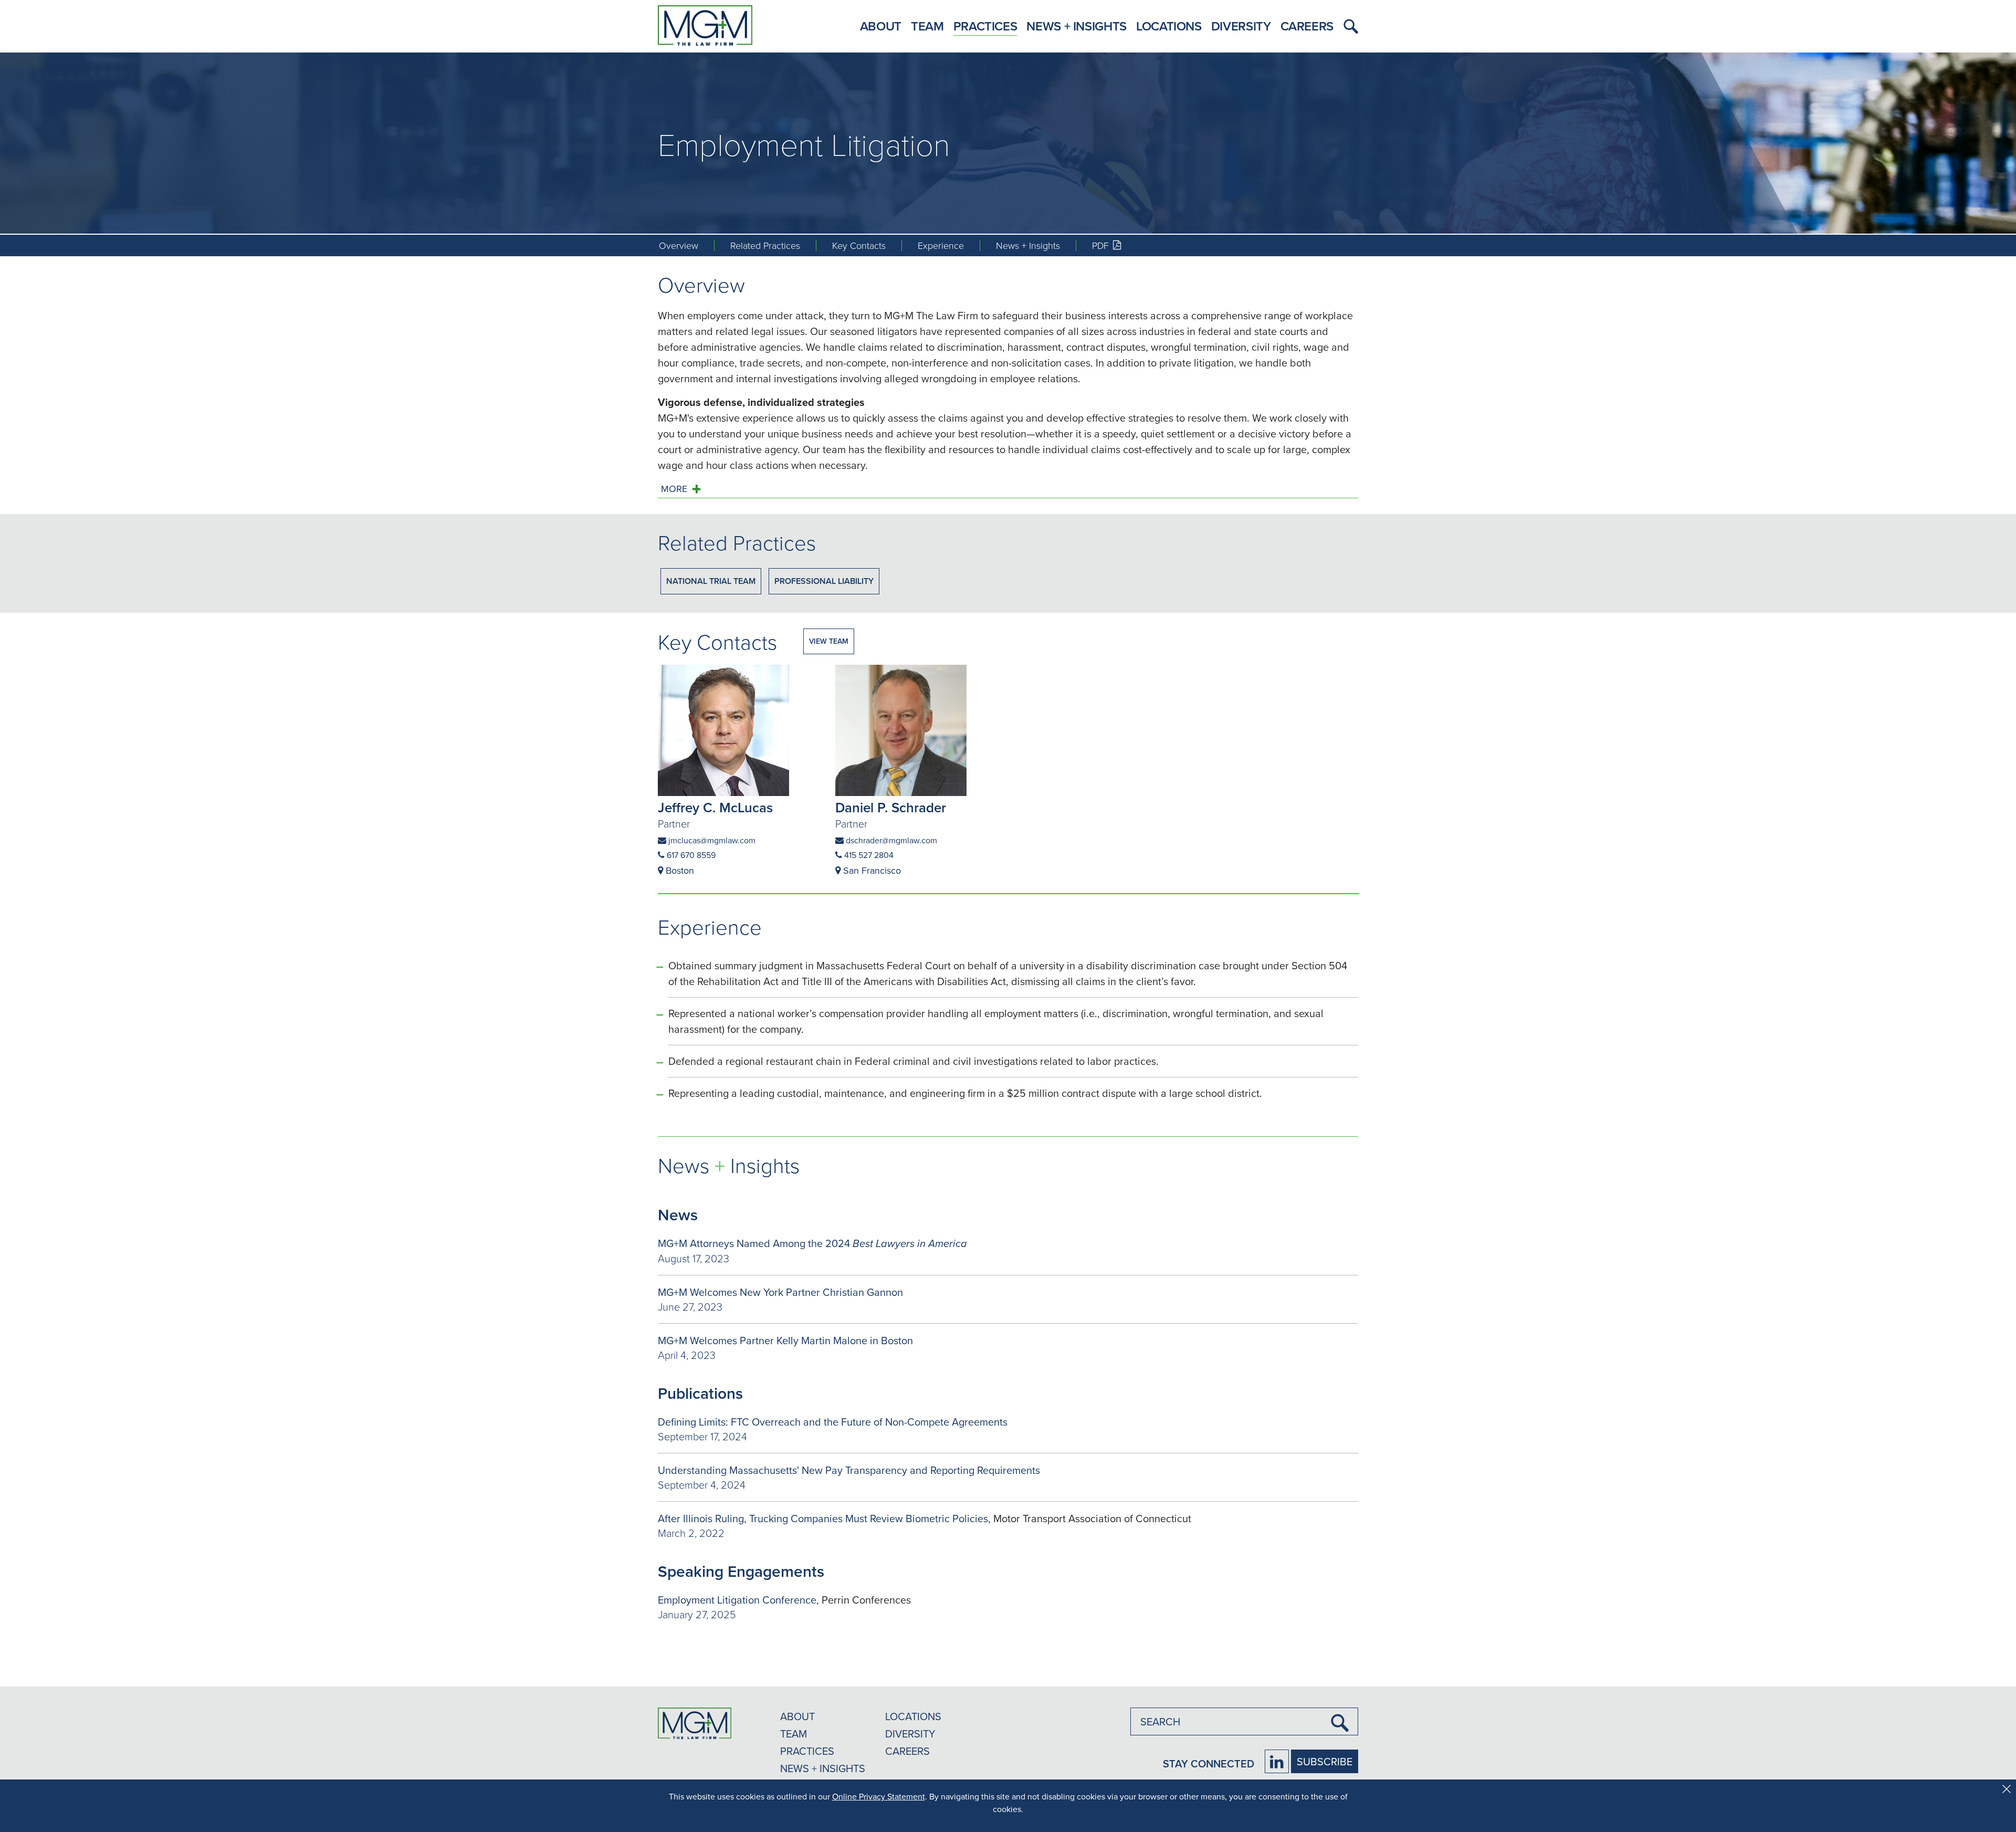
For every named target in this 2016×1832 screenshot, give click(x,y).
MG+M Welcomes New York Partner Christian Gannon (780, 1292)
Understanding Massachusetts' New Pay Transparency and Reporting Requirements (849, 1470)
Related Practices (765, 245)
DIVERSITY (910, 1734)
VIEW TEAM (829, 641)
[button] (1348, 26)
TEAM (794, 1734)
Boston (679, 870)
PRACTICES (807, 1751)
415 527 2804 (868, 855)
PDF (1114, 245)
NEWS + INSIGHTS (823, 1768)
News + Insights (1077, 26)
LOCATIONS (913, 1716)
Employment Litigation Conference (737, 1600)
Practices (985, 26)
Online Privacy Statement (879, 1796)
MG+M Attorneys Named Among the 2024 (812, 1243)
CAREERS (907, 1751)
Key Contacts (859, 245)
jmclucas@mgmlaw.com (711, 840)
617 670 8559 (690, 855)
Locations (1169, 26)
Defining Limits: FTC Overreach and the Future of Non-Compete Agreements (833, 1422)
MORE (674, 489)
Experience (941, 245)
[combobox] (1244, 1721)
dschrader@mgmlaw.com (890, 840)
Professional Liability (824, 581)
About (881, 26)
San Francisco (871, 870)
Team (927, 26)
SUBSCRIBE (1325, 1761)
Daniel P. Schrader (891, 808)
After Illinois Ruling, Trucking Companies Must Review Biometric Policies (823, 1518)
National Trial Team (711, 581)
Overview (679, 245)
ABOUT (797, 1716)
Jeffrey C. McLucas (715, 808)
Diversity (1241, 26)
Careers (1307, 26)
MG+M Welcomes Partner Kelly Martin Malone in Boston (785, 1340)
